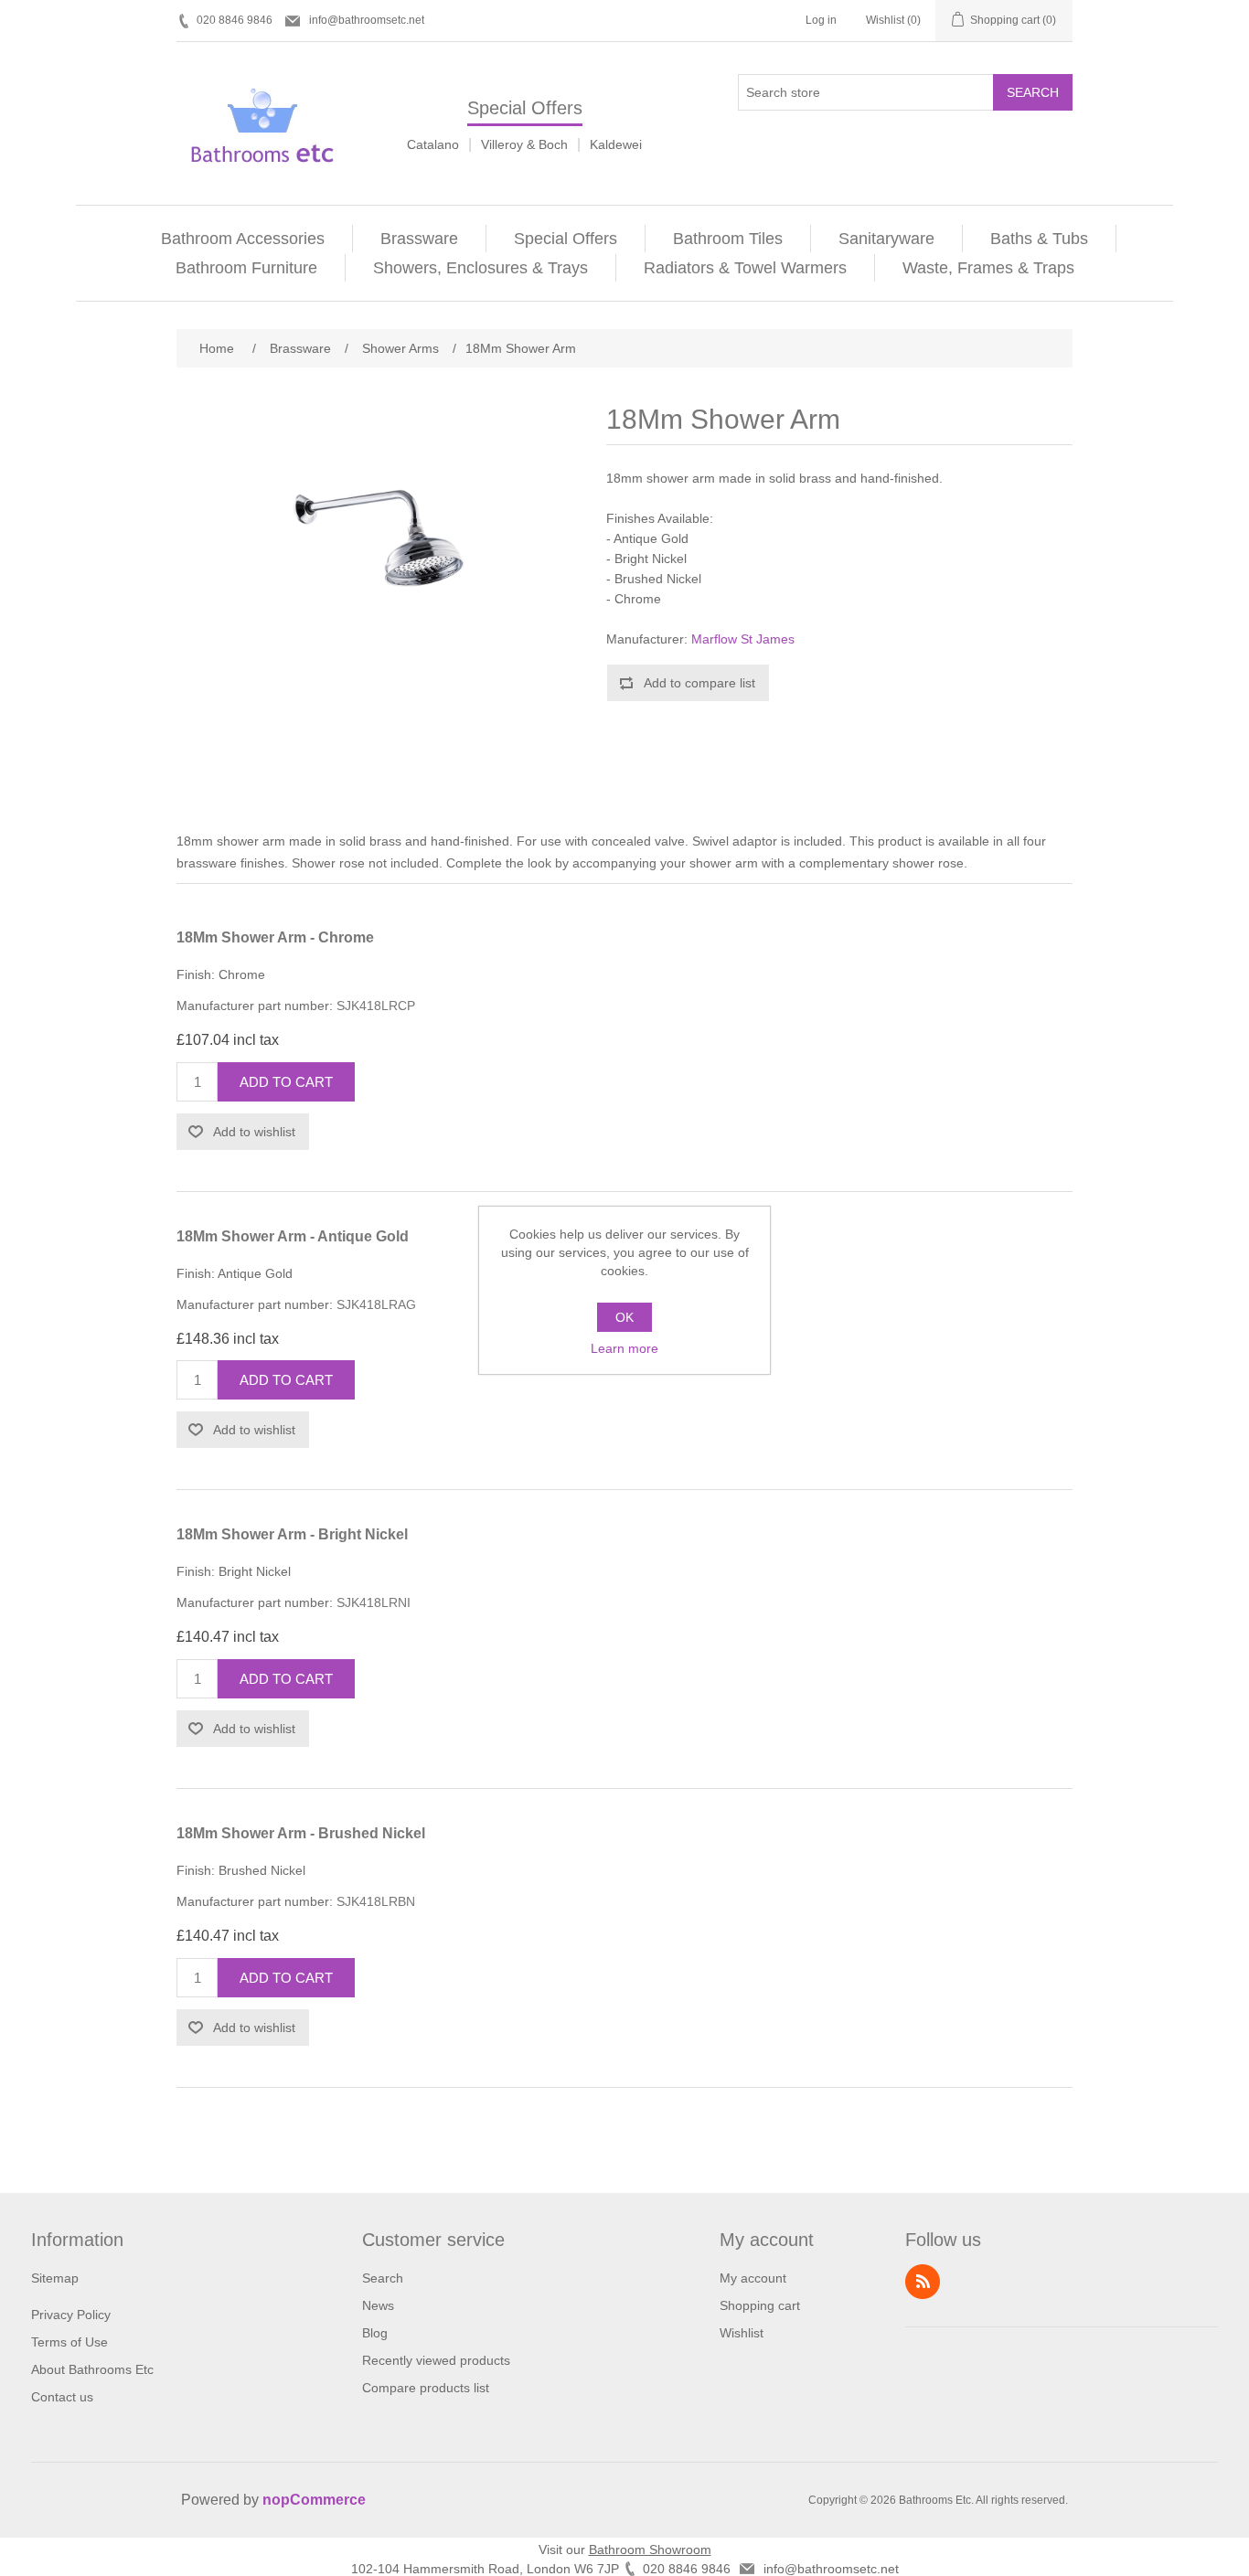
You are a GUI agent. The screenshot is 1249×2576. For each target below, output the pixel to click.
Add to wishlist (254, 1132)
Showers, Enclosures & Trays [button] (480, 268)
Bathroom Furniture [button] (246, 268)
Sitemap (55, 2278)
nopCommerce (314, 2500)
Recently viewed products (436, 2360)
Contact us (62, 2397)
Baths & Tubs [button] (1039, 239)
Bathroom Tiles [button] (728, 239)
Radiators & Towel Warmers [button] (745, 268)
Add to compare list (699, 683)
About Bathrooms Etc (92, 2369)
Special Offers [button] (566, 239)
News (378, 2305)
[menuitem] (243, 239)
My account (753, 2278)
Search (1033, 92)
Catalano (433, 144)
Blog (375, 2333)
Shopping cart (760, 2305)
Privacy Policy (71, 2315)
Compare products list (426, 2388)
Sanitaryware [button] (886, 239)
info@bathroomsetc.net (367, 20)
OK (624, 1317)
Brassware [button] (419, 239)
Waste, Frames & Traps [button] (988, 268)
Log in (821, 20)
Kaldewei (616, 144)
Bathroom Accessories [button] (243, 239)
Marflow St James (743, 639)
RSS (923, 2282)
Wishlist (742, 2333)
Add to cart (286, 1082)
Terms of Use (69, 2342)
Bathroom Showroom (650, 2549)
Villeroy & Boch (524, 144)
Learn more (624, 1348)
